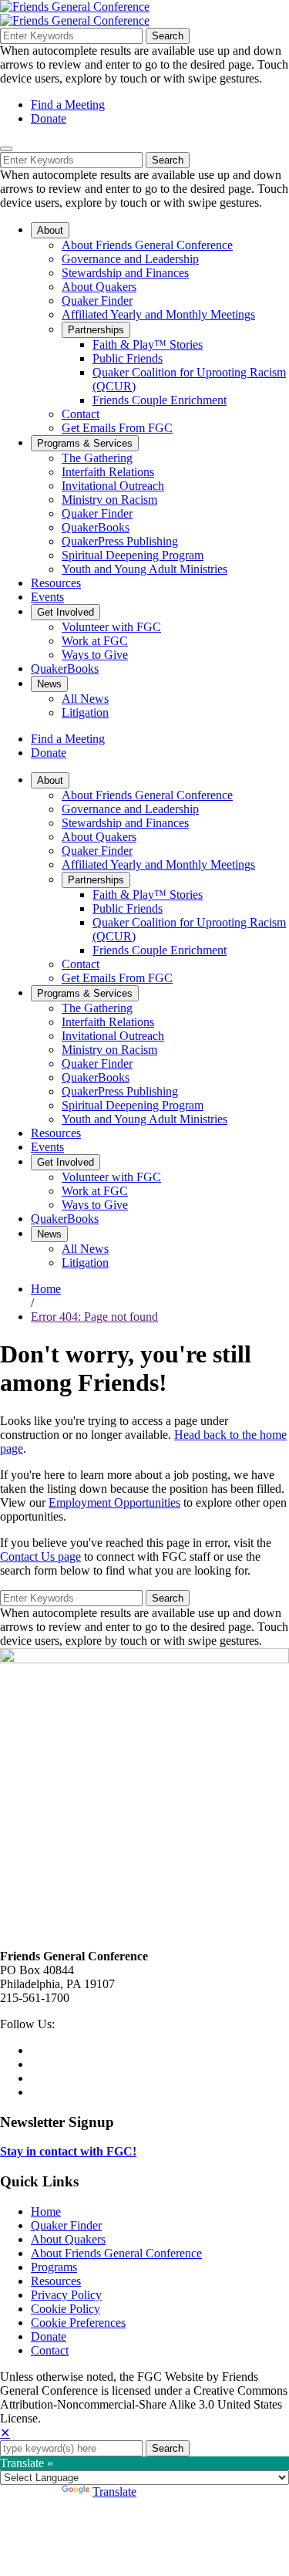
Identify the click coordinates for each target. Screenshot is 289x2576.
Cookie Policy (66, 2309)
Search (168, 36)
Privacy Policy (66, 2295)
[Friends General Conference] (75, 20)
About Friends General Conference (116, 2253)
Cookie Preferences (78, 2323)
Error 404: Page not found (94, 1317)
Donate (49, 118)
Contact (50, 2350)
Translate (114, 2492)
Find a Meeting (68, 105)
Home (46, 1289)
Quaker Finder (66, 2225)
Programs (54, 2267)
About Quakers (68, 2239)
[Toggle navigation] (6, 149)
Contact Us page (40, 1556)
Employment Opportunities (114, 1502)
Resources (56, 2281)
